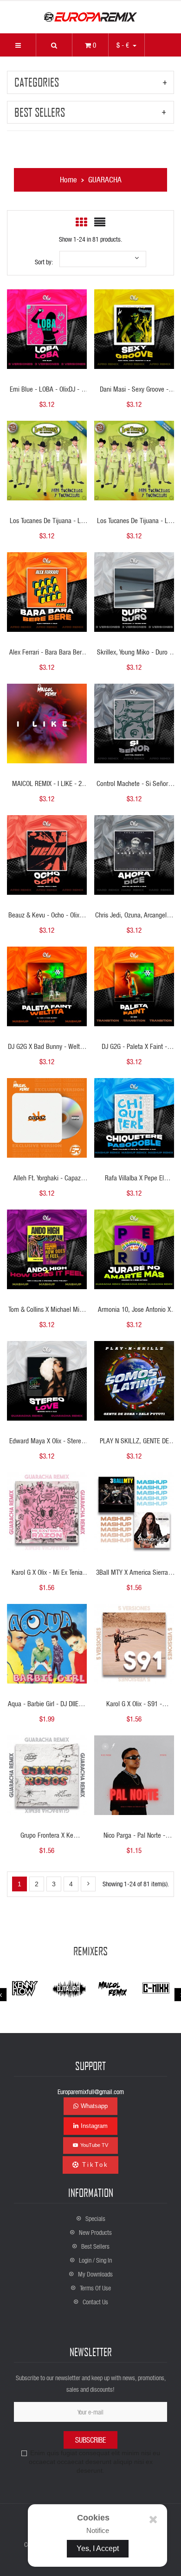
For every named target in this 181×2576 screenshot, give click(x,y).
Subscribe (90, 2440)
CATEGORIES (37, 82)
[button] (54, 45)
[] (88, 1884)
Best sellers (40, 112)
